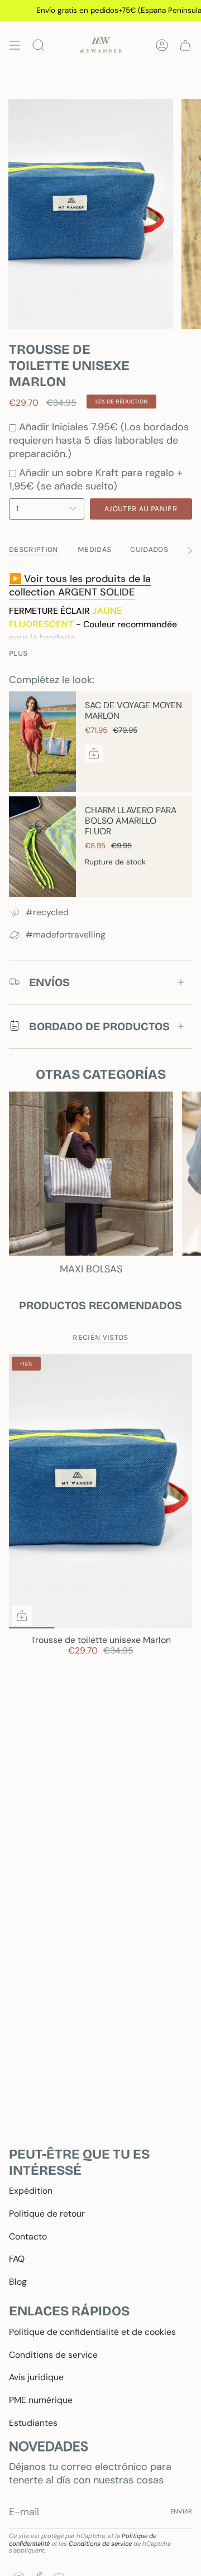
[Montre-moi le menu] (15, 45)
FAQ (17, 2259)
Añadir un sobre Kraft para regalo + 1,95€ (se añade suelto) (96, 479)
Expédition (31, 2191)
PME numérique (41, 2400)
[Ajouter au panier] (22, 1616)
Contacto (28, 2236)
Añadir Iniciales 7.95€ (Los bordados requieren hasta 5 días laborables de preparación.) (99, 440)
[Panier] (185, 45)
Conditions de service (53, 2355)
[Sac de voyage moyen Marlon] (42, 742)
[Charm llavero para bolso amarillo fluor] (42, 847)
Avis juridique (36, 2377)
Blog (18, 2282)
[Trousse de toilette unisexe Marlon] (100, 1491)
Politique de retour (47, 2214)
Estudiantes (33, 2423)
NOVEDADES (49, 2446)
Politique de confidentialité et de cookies (92, 2332)
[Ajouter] (94, 753)
